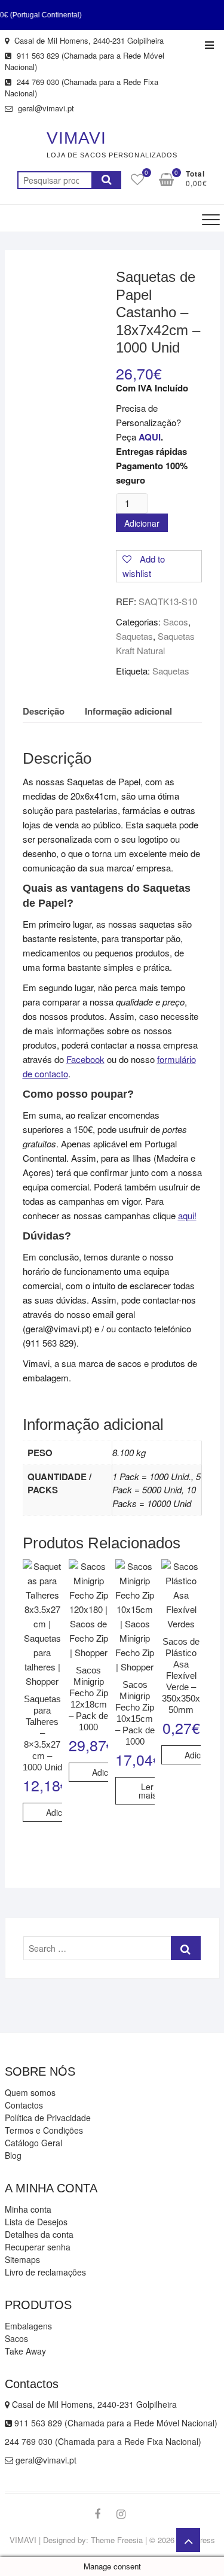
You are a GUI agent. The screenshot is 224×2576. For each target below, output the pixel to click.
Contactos (24, 2105)
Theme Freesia (117, 2540)
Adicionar (142, 523)
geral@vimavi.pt (45, 108)
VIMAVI (76, 138)
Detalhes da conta (39, 2234)
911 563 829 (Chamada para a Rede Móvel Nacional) (85, 61)
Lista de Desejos (36, 2222)
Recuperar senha (38, 2247)
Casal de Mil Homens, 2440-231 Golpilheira (88, 40)
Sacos (176, 622)
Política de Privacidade (48, 2118)
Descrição (44, 711)
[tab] (44, 711)
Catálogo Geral (33, 2143)
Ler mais (148, 1791)
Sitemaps (22, 2259)
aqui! (187, 1215)
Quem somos (30, 2092)
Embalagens (28, 2326)
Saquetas (134, 636)
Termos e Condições (44, 2130)
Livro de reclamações (45, 2272)
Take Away (25, 2351)
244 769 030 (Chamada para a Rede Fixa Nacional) (82, 88)
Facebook (85, 1059)
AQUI (150, 437)
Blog (13, 2155)
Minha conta (28, 2209)
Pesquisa (106, 180)
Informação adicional (128, 711)
